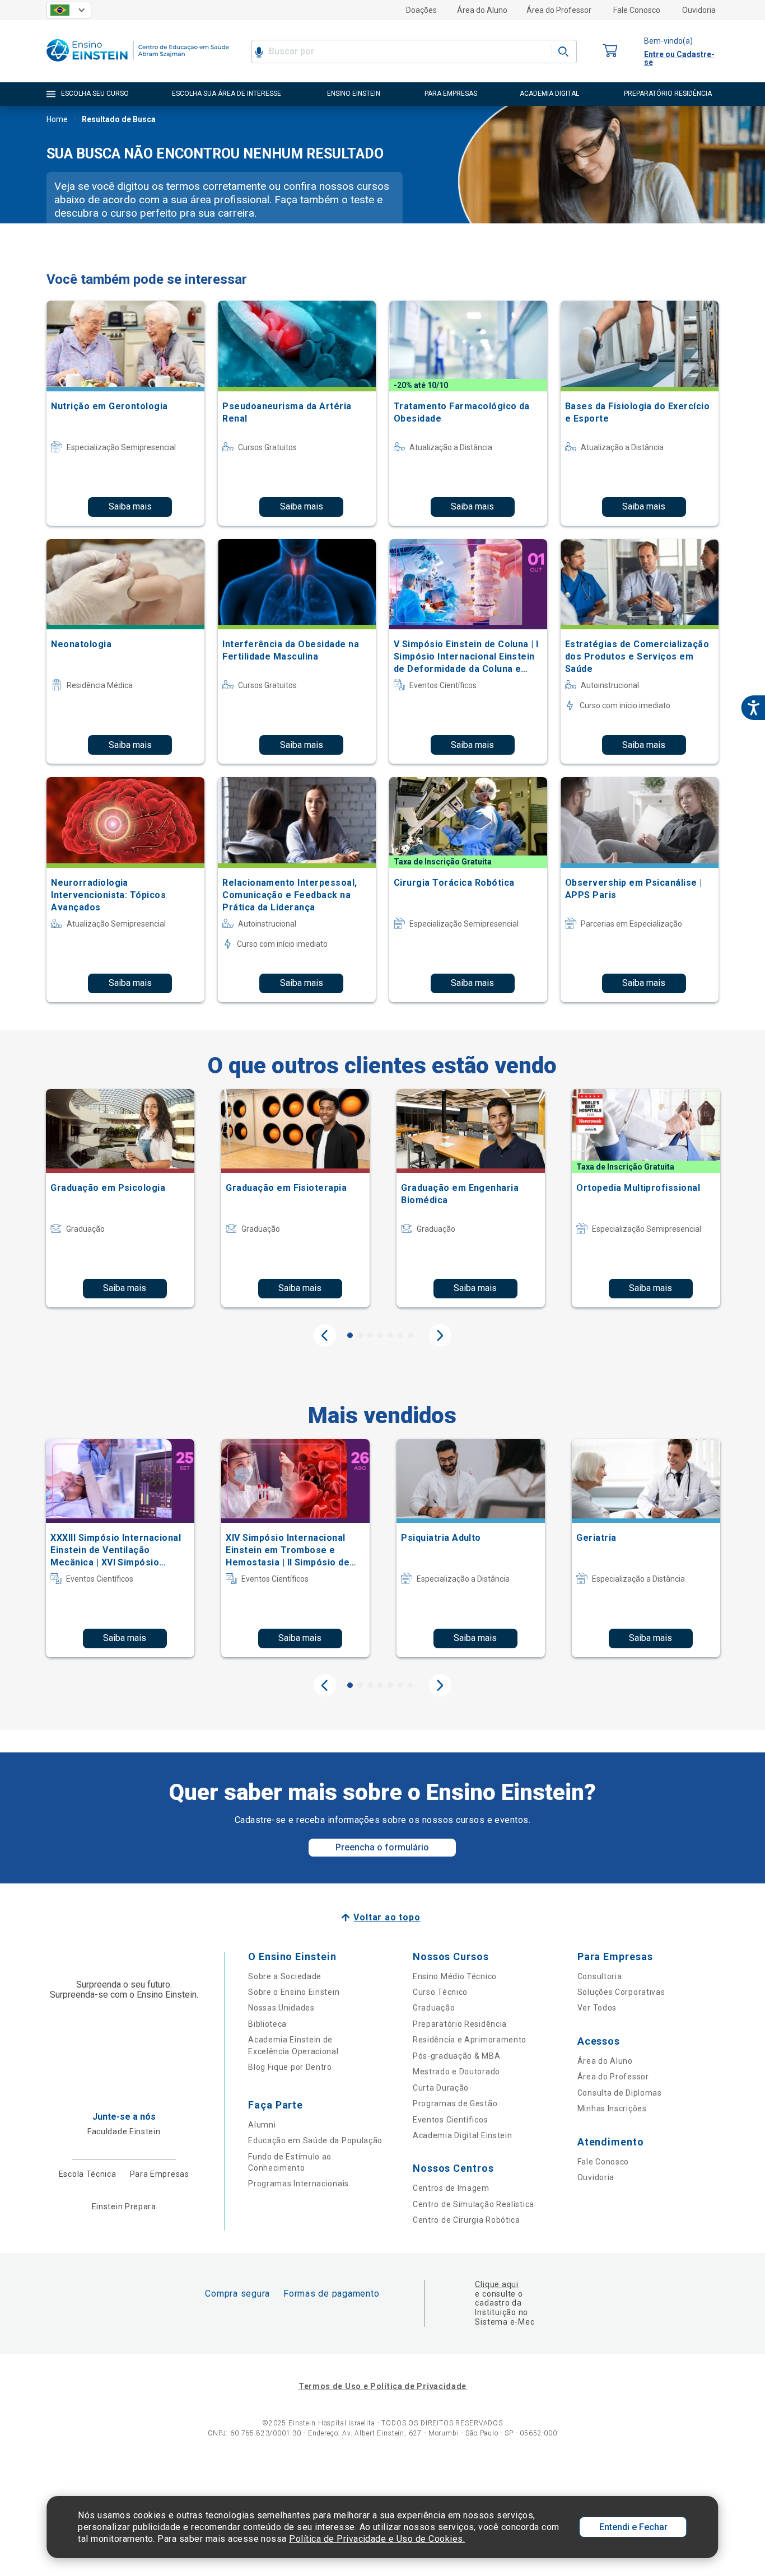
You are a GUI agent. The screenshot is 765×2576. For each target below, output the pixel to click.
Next (440, 1335)
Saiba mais (130, 506)
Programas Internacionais (298, 2184)
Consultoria (600, 1976)
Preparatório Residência (460, 2024)
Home (57, 119)
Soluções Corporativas (621, 1992)
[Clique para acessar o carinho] (610, 51)
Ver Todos (597, 2008)
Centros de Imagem (451, 2188)
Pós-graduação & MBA (456, 2056)
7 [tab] (411, 1335)
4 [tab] (380, 1335)
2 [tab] (360, 1335)
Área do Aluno (482, 10)
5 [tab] (390, 1335)
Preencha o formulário (382, 1847)
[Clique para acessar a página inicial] (138, 64)
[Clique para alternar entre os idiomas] (69, 10)
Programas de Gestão (455, 2103)
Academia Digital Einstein (463, 2135)
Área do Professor (559, 10)
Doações (421, 10)
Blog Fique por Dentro (290, 2067)
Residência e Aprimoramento (470, 2040)
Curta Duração (441, 2088)
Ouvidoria (699, 10)
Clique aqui (496, 2284)
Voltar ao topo (387, 1917)
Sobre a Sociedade (285, 1976)
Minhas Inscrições (612, 2109)
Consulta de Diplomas (620, 2093)
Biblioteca (267, 2024)
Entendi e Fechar (633, 2527)
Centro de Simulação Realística (474, 2204)
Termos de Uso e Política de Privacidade (382, 2386)
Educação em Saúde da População (315, 2140)
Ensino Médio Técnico (455, 1976)
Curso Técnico (440, 1992)
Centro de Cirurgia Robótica (467, 2220)
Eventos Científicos (450, 2120)
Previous (325, 1335)
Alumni (262, 2125)
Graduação (434, 2008)
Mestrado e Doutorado (456, 2072)
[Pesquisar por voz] (259, 52)
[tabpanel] (120, 1198)
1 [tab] (350, 1335)
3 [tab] (370, 1335)
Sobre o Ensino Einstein (294, 1992)
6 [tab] (400, 1335)
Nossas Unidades (281, 2008)
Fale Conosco (637, 10)
